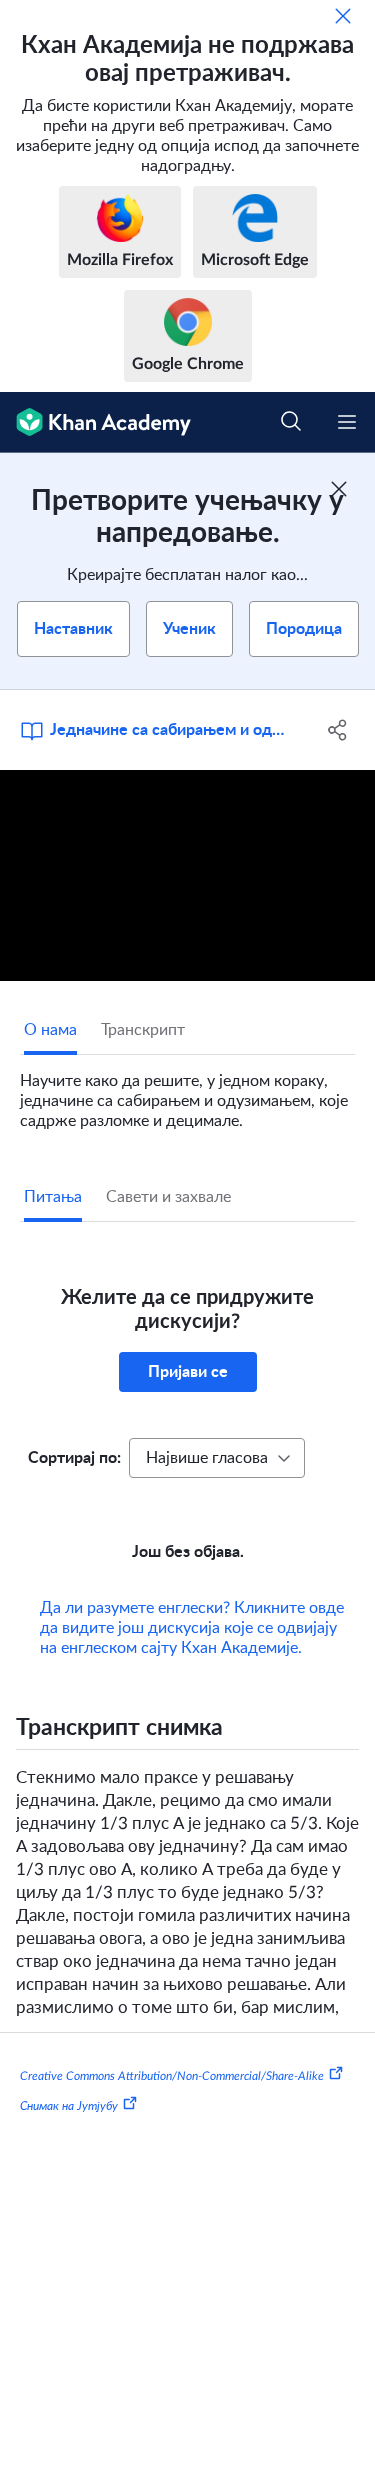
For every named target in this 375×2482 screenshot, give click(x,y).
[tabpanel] (187, 1093)
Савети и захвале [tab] (168, 1197)
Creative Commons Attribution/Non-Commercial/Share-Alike (172, 2076)
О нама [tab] (50, 1030)
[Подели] (338, 730)
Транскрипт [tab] (143, 1030)
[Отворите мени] (347, 422)
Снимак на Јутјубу (69, 2106)
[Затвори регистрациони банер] (339, 489)
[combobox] (217, 1458)
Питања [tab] (53, 1197)
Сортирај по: (74, 1458)
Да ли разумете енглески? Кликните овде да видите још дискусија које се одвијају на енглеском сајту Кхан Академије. (192, 1628)
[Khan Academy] (95, 422)
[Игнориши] (343, 16)
